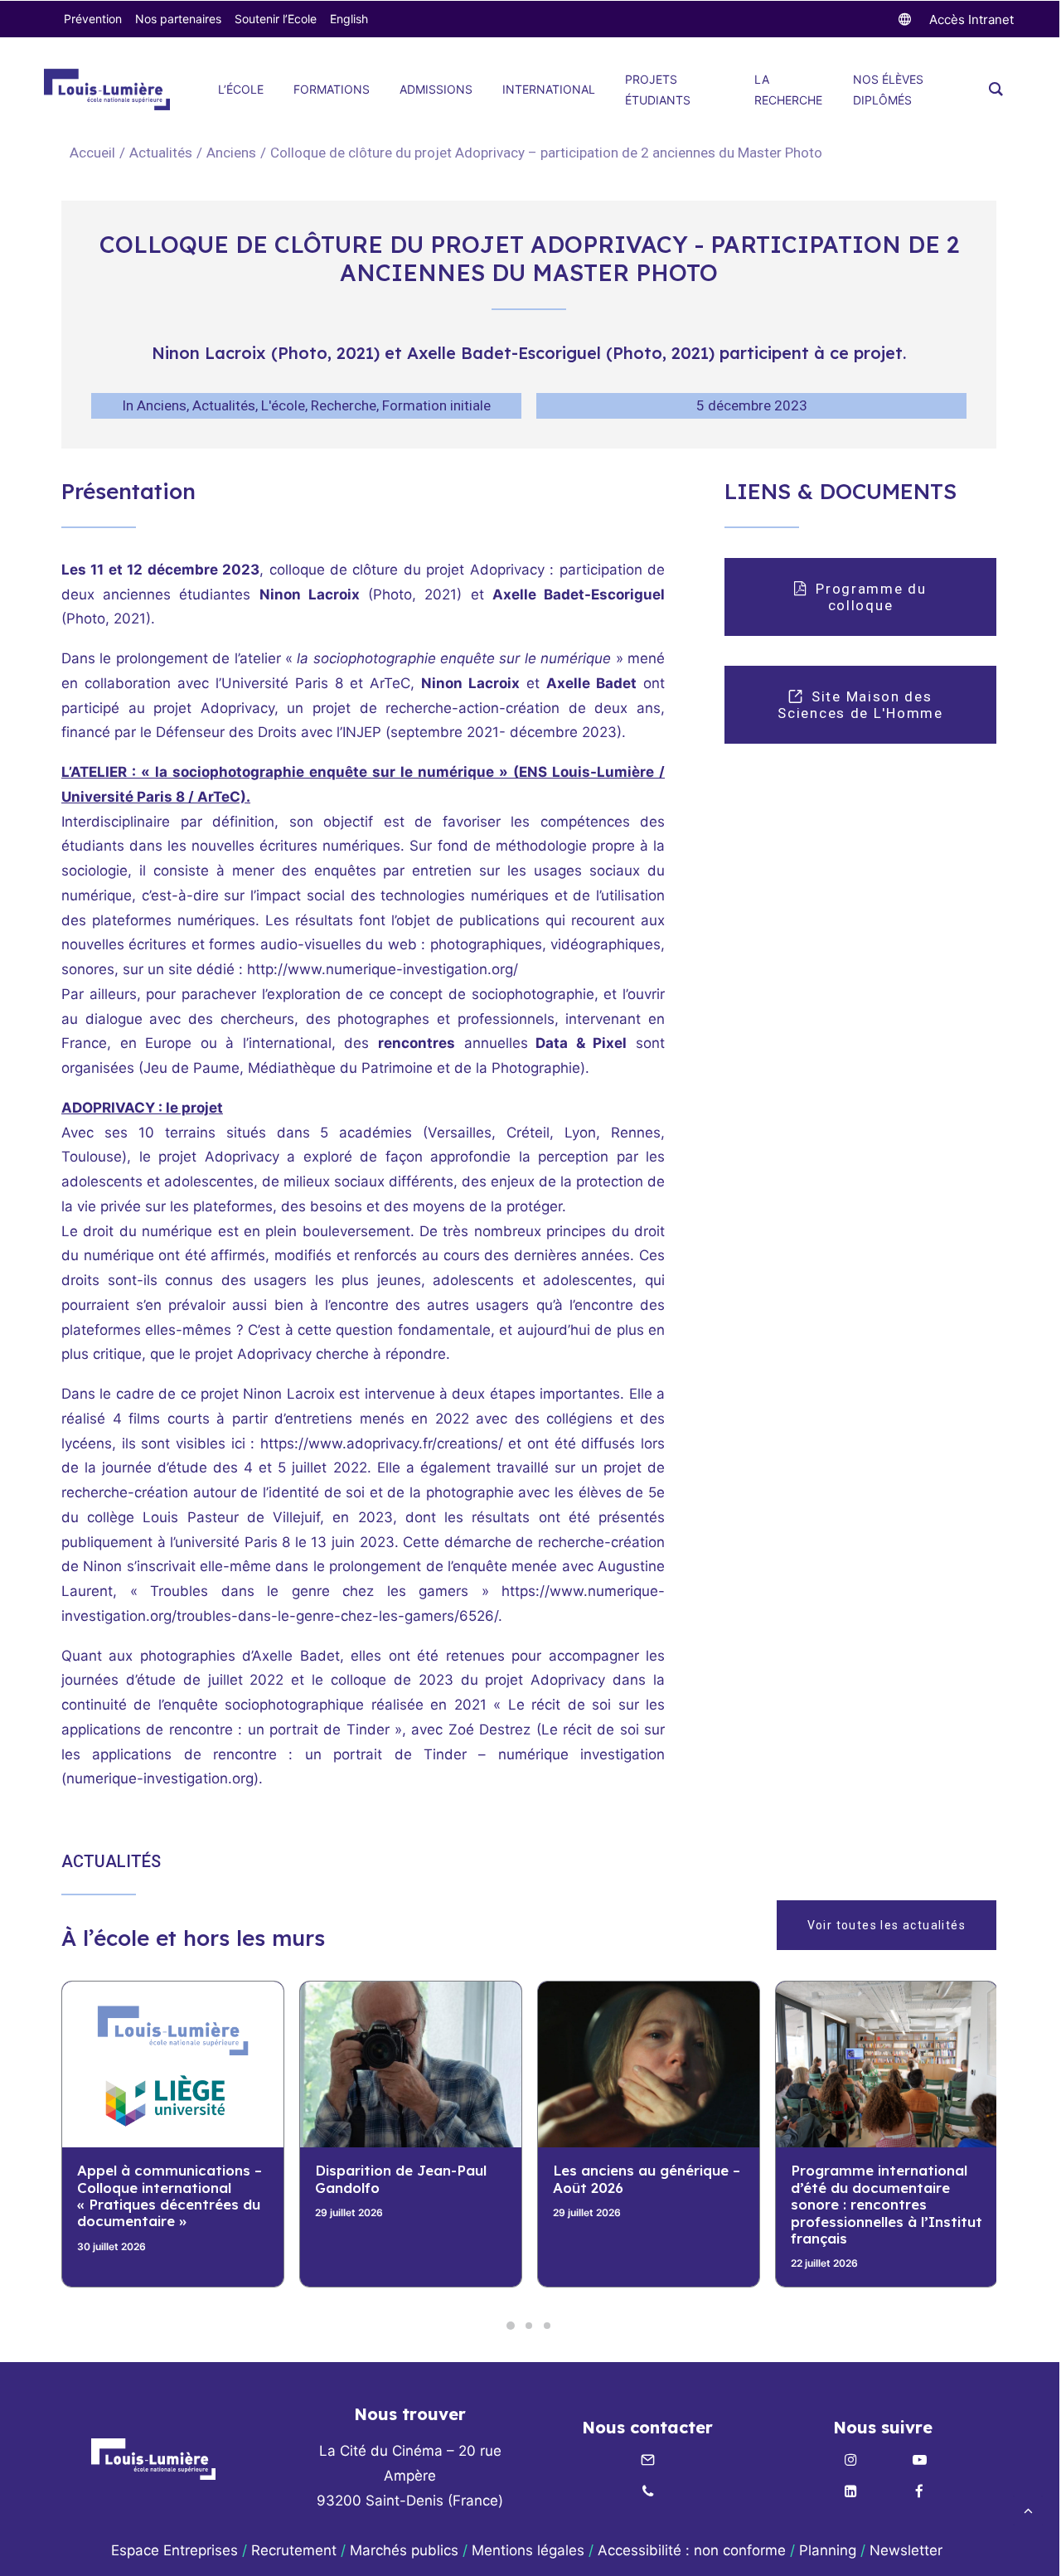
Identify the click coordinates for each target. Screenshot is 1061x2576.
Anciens (231, 153)
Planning (828, 2550)
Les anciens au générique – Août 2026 (409, 2178)
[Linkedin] (850, 2492)
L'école (283, 405)
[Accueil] (153, 2459)
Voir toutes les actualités (887, 1925)
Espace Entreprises (174, 2550)
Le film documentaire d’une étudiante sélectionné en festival (886, 2187)
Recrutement (294, 2550)
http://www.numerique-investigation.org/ (383, 969)
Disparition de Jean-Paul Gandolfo (163, 2178)
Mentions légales (528, 2550)
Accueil (92, 153)
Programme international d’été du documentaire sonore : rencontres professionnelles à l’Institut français (649, 2204)
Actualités (161, 153)
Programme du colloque (873, 597)
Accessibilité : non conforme (692, 2550)
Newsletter (908, 2550)
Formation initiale (436, 405)
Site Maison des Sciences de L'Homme (860, 705)
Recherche (344, 405)
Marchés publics (404, 2550)
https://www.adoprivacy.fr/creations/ (382, 1443)
